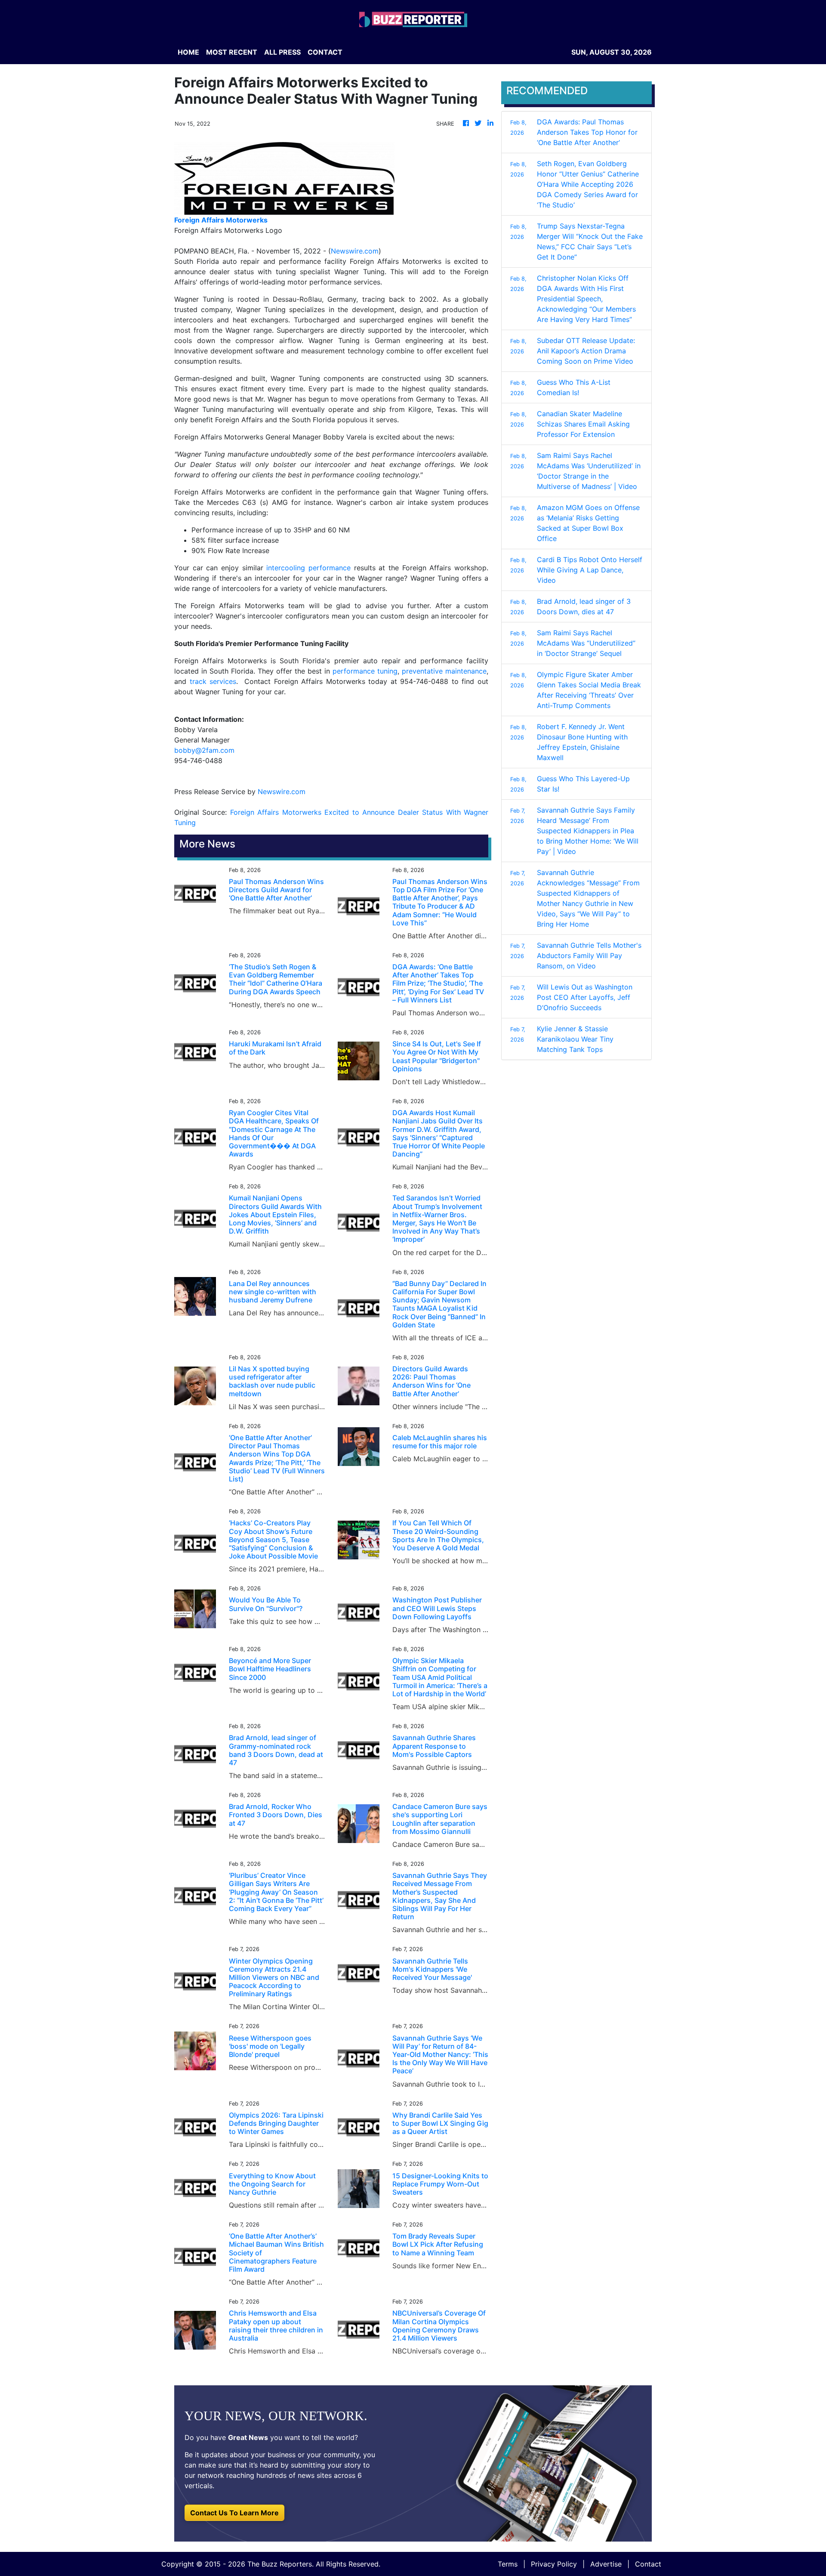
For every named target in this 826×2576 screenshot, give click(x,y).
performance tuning (365, 671)
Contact (648, 2564)
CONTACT (325, 52)
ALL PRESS (282, 52)
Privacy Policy (554, 2564)
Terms (508, 2564)
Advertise (606, 2564)
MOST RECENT (232, 52)
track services (213, 681)
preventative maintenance (444, 671)
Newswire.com (355, 251)
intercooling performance (308, 568)
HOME (188, 52)
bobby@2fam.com (204, 750)
